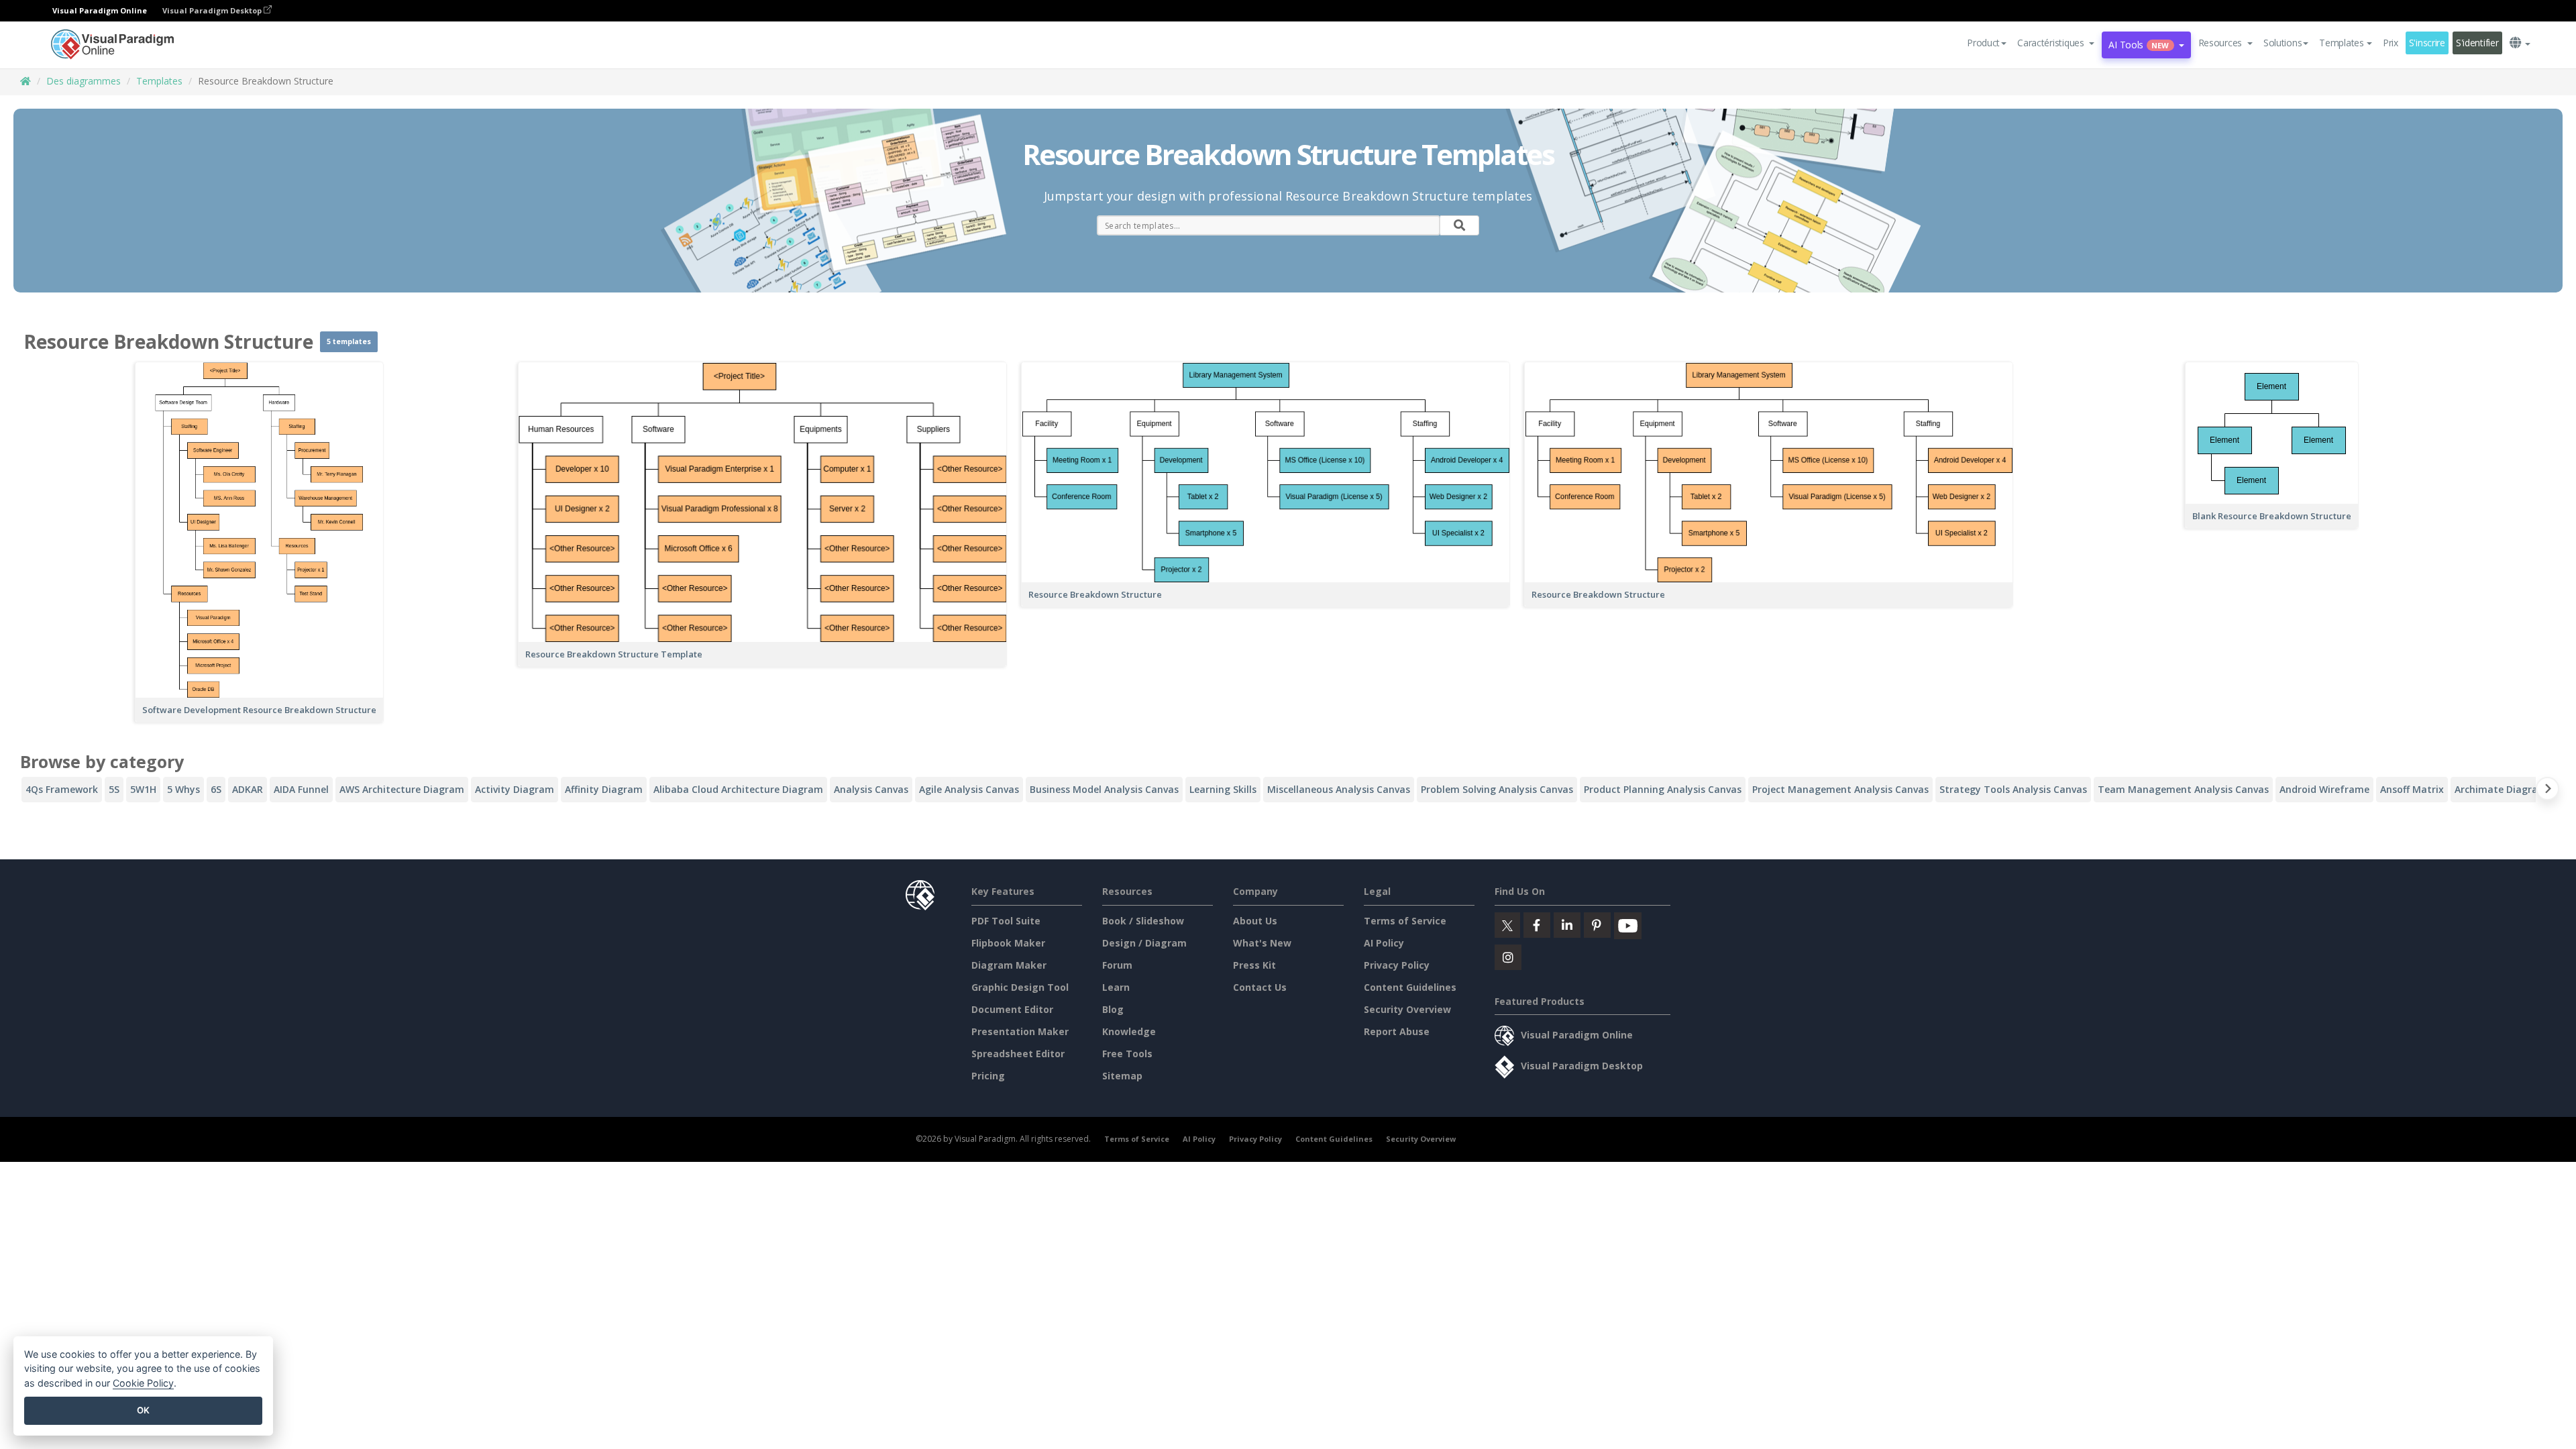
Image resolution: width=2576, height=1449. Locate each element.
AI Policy (1384, 943)
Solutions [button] (2283, 43)
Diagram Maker (1009, 965)
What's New (1262, 943)
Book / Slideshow (1143, 921)
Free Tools (1127, 1054)
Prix (2391, 43)
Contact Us (1260, 987)
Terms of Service (1405, 921)
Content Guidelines (1410, 987)
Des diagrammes (84, 81)
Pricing (988, 1076)
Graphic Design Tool (1020, 987)
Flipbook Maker (1008, 943)
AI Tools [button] (2139, 45)
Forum (1117, 965)
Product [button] (1983, 43)
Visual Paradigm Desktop (213, 10)
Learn (1116, 987)
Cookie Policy (143, 1383)
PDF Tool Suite (1006, 921)
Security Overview (1407, 1009)
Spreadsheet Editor (1018, 1054)
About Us (1255, 921)
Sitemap (1122, 1076)
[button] (2056, 43)
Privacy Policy (1397, 965)
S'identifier (2477, 43)
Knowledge (1129, 1031)
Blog (1113, 1009)
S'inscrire (2427, 43)
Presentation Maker (1020, 1031)
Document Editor (1012, 1009)
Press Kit (1254, 965)
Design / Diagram (1144, 943)
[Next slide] (2547, 791)
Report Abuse (1397, 1031)
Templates (159, 81)
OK (143, 1410)
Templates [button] (2341, 43)
